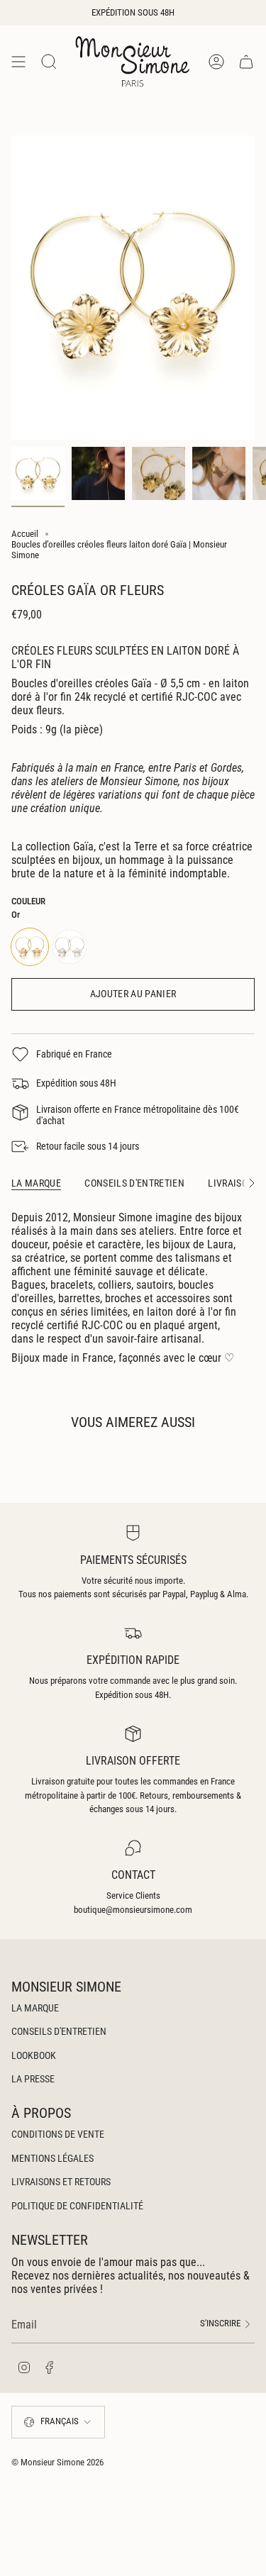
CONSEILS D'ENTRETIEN (59, 2031)
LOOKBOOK (34, 2055)
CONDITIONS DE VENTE (58, 2134)
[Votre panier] (246, 61)
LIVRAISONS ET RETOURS (61, 2182)
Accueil (25, 534)
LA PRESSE (33, 2079)
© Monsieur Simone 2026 (57, 2462)
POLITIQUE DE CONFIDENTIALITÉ (77, 2206)
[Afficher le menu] (18, 61)
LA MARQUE (35, 2008)
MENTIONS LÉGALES (52, 2158)
